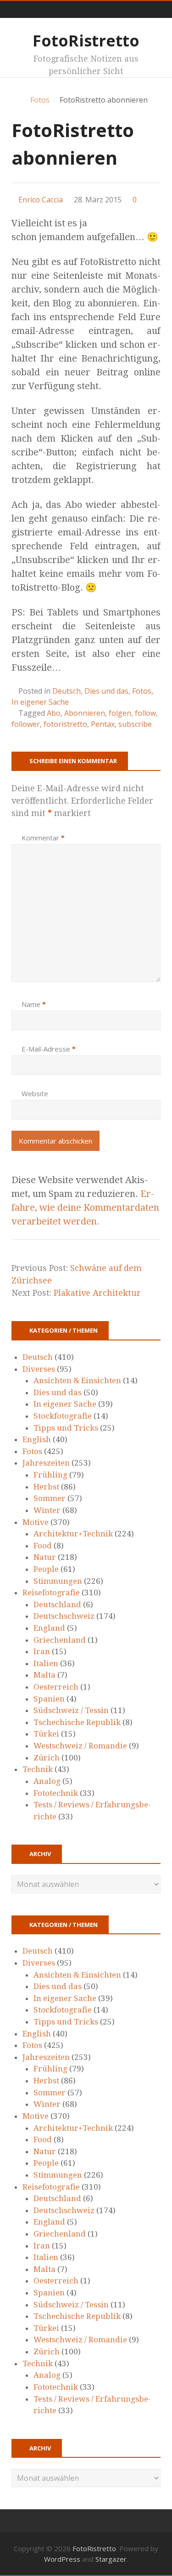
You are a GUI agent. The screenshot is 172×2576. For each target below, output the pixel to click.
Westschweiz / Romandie (80, 1746)
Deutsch (67, 691)
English (37, 1439)
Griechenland (60, 1640)
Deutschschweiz (64, 1616)
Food (43, 1546)
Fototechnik (56, 1793)
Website (35, 1093)
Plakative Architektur (97, 1293)
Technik (38, 1769)
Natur (45, 1557)
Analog (47, 1781)
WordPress (62, 2559)
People (46, 1569)
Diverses (39, 1369)
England (49, 1628)
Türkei (46, 1734)
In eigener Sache (40, 702)
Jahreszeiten (46, 1463)
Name (34, 1004)
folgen (120, 713)
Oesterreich (56, 1687)
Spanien (49, 1699)
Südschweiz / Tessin (71, 1710)
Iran (42, 1651)
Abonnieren (85, 713)
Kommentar (43, 838)
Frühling (50, 1475)
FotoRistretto (86, 40)
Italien (46, 1663)
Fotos (142, 691)
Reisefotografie (51, 1593)
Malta (44, 1675)
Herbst (46, 1487)
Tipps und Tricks (66, 1428)
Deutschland (57, 1604)
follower (26, 724)
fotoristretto (65, 724)
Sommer (50, 1498)
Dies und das (106, 691)
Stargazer (111, 2559)
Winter (47, 1510)
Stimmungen (58, 1581)
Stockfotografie (63, 1416)
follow (145, 713)
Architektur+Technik (73, 1534)
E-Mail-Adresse (49, 1049)
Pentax (103, 724)
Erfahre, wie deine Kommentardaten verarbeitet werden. (85, 1207)
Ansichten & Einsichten (77, 1380)
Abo (54, 713)
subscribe (135, 724)
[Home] (16, 100)
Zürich (47, 1758)
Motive (36, 1522)
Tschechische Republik (77, 1722)
